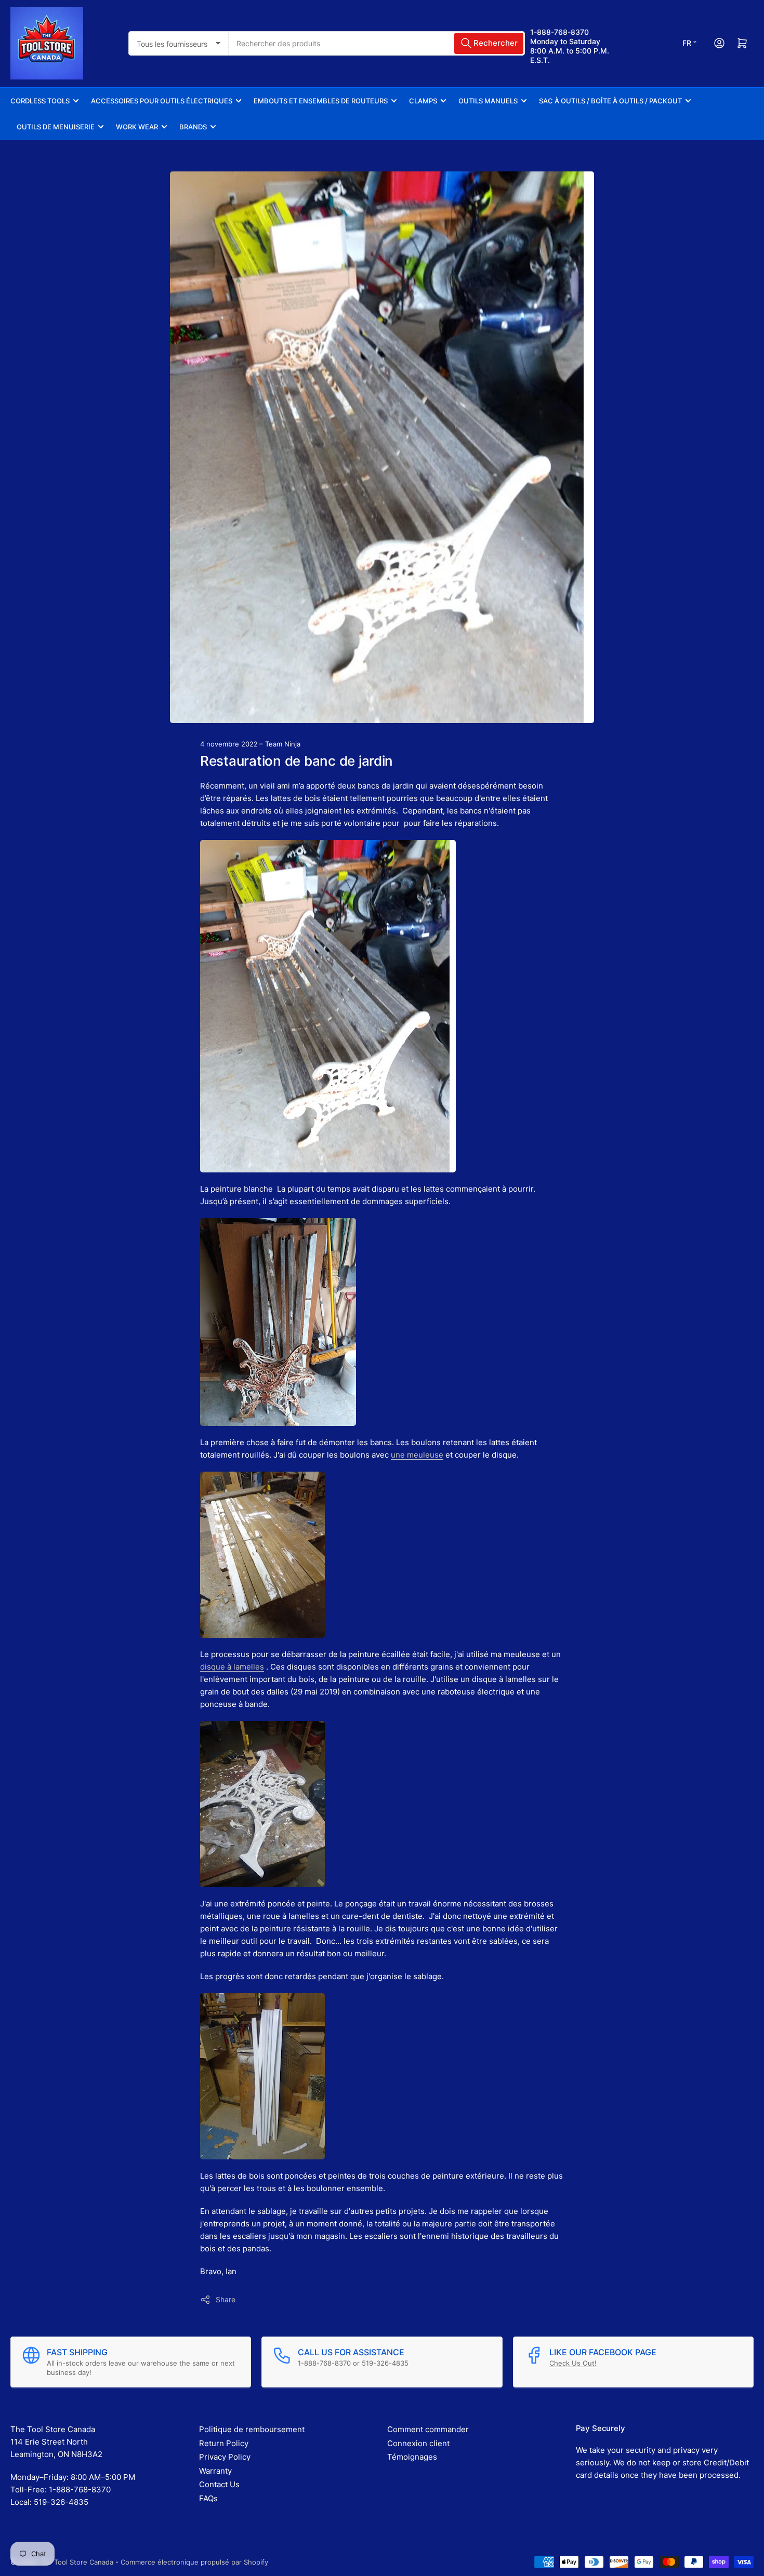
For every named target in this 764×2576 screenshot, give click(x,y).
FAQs (208, 2498)
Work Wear (137, 127)
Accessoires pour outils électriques (162, 101)
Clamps (423, 101)
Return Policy (224, 2443)
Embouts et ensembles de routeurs (321, 101)
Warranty (215, 2471)
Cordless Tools (40, 101)
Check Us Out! (573, 2363)
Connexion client (418, 2443)
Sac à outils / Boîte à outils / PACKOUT (610, 101)
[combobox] (377, 43)
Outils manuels (488, 101)
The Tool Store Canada (76, 2562)
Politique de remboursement (252, 2429)
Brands (193, 127)
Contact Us (219, 2484)
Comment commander (428, 2429)
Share (226, 2299)
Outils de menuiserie (56, 127)
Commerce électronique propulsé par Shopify (194, 2562)
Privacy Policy (225, 2457)
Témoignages (412, 2457)
